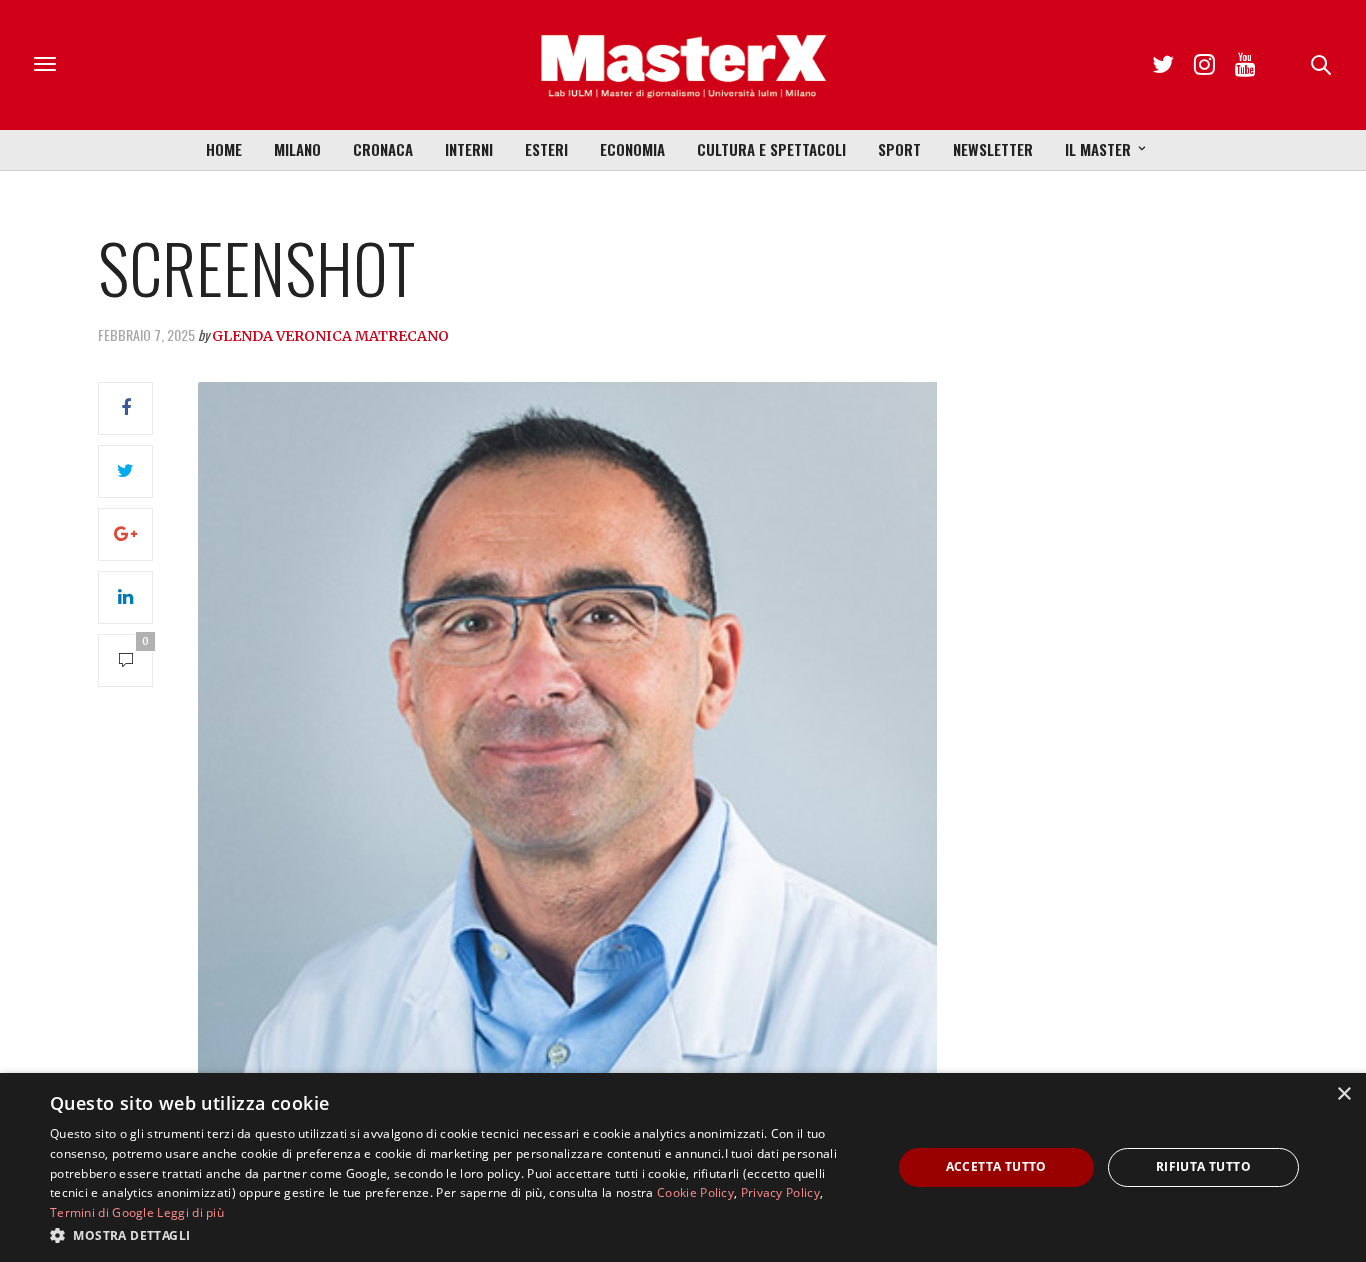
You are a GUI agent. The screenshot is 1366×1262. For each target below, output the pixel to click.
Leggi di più (190, 1212)
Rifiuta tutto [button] (1203, 1166)
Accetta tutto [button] (996, 1166)
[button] (458, 1235)
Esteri (546, 149)
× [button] (1343, 1094)
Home (224, 149)
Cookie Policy (695, 1192)
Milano (297, 149)
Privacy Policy (780, 1192)
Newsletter (993, 149)
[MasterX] (683, 65)
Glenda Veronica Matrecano (330, 336)
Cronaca (383, 149)
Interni (469, 149)
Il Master (1098, 149)
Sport (899, 149)
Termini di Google (102, 1212)
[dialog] (683, 1167)
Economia (632, 149)
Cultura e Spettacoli (771, 149)
